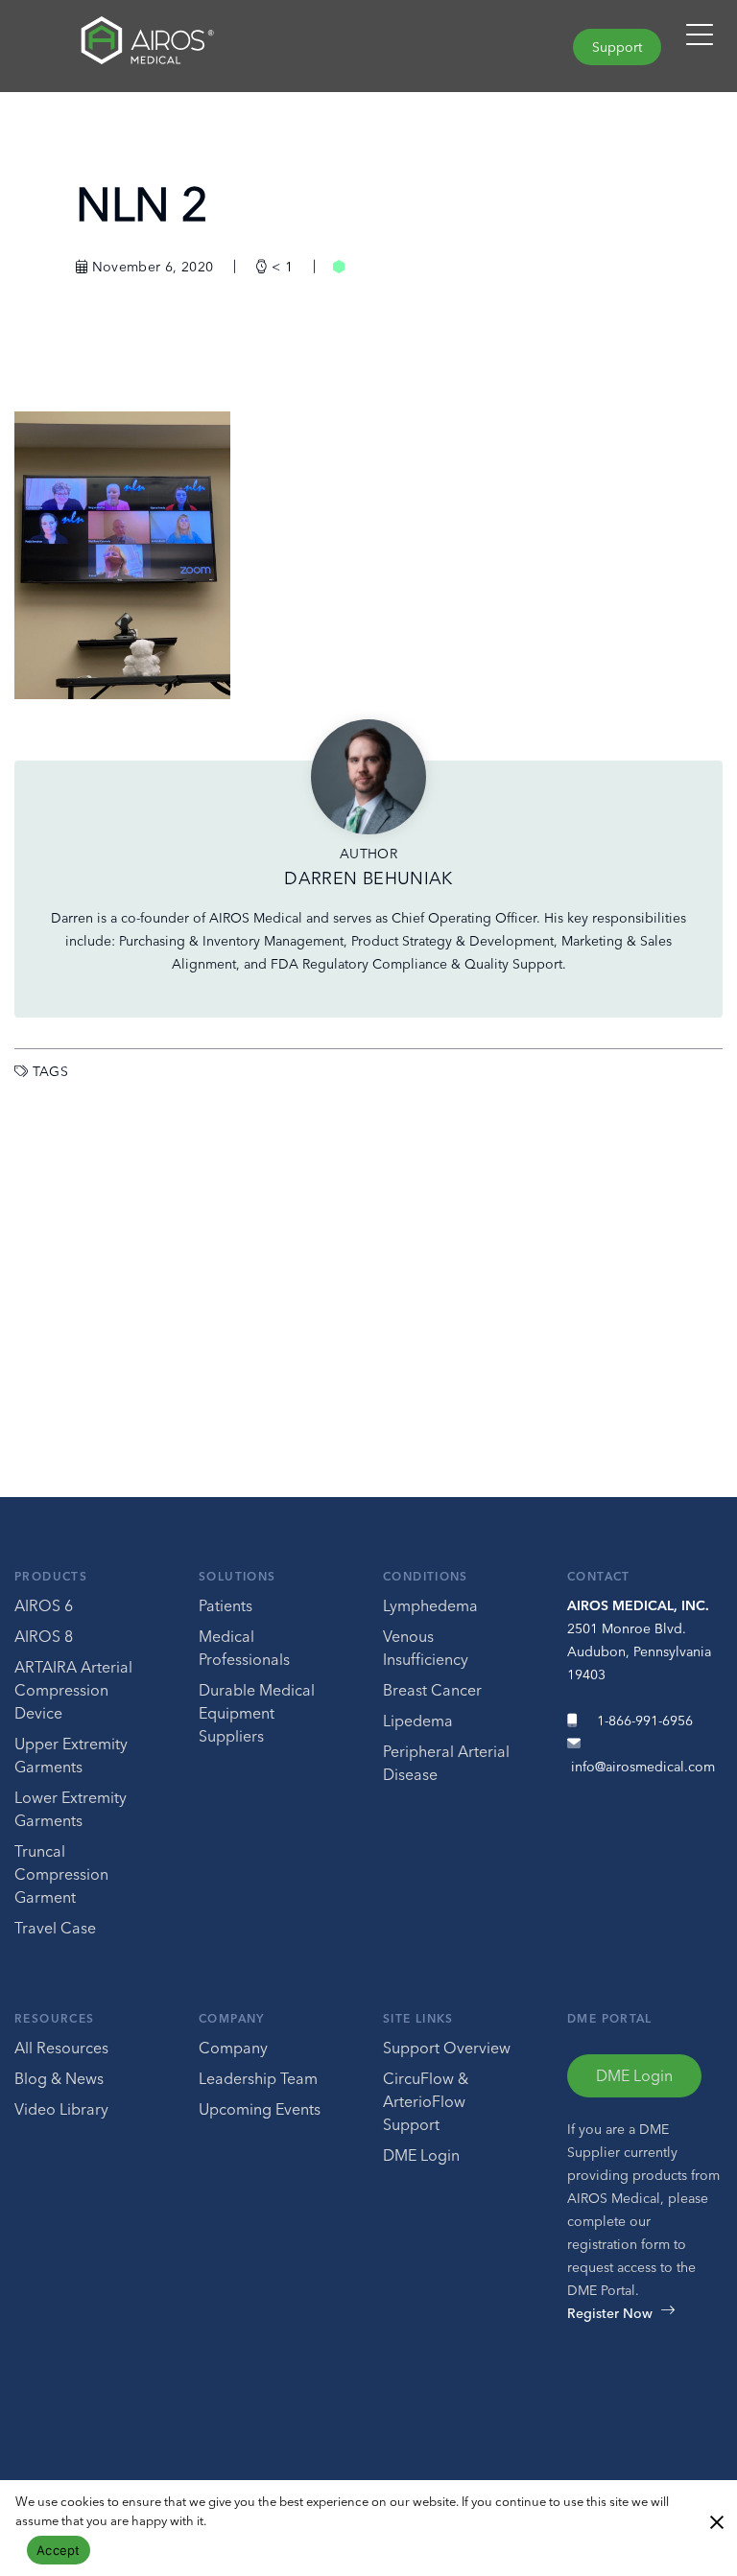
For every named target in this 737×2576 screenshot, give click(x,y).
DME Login (421, 2155)
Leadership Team (258, 2078)
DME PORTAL (610, 2018)
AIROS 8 (44, 1636)
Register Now (610, 2313)
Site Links (418, 2018)
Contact (599, 1576)
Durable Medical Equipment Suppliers (257, 1713)
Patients (226, 1605)
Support (617, 47)
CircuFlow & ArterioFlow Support (426, 2101)
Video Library (61, 2109)
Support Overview (447, 2048)
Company (232, 2018)
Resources (54, 2018)
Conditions (426, 1576)
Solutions (237, 1576)
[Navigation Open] (700, 43)
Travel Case (55, 1928)
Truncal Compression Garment (61, 1874)
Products (51, 1576)
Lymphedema (430, 1605)
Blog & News (59, 2078)
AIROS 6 (44, 1605)
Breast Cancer (432, 1690)
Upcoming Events (260, 2109)
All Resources (61, 2048)
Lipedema (418, 1721)
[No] (716, 2520)
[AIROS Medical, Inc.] (184, 45)
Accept (59, 2550)
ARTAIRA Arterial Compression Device (73, 1690)
